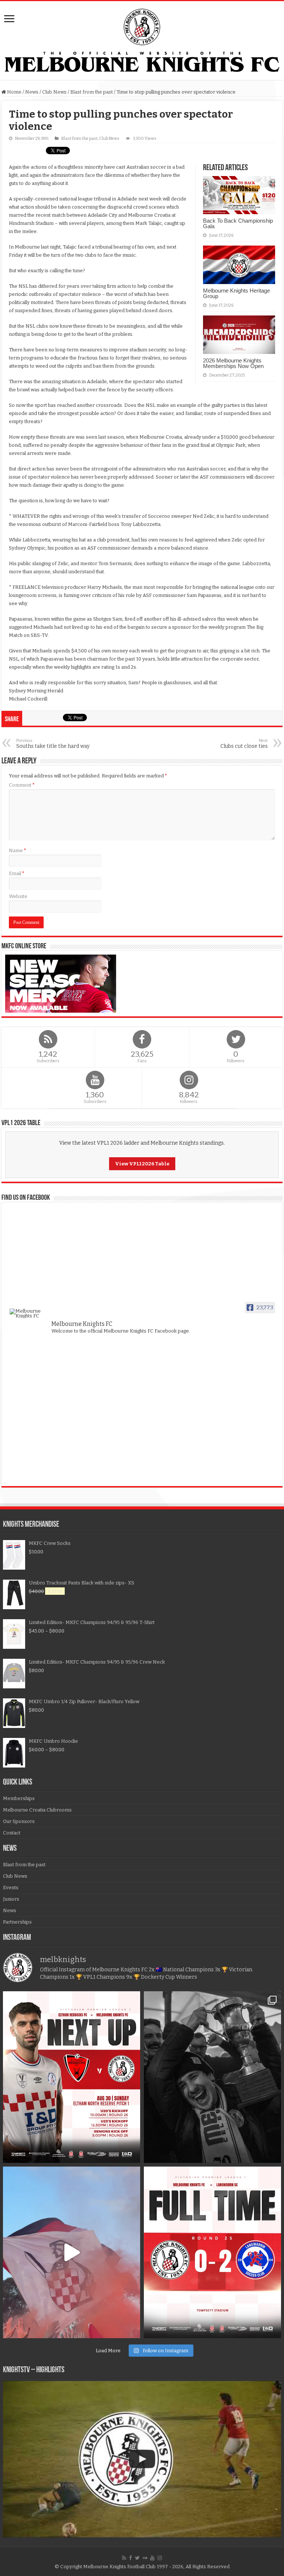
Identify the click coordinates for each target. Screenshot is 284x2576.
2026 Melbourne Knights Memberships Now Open (233, 363)
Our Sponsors (19, 1821)
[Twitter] (137, 2558)
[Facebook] (131, 2558)
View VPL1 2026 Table (142, 1164)
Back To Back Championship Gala (238, 223)
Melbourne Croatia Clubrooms (37, 1810)
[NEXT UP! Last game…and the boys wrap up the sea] (72, 2077)
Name (18, 850)
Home (14, 92)
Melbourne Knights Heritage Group (236, 293)
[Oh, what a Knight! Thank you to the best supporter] (72, 2252)
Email (17, 873)
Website (18, 896)
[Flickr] (145, 2558)
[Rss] (124, 2558)
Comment (22, 785)
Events (11, 1888)
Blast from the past (92, 92)
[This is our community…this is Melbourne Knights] (212, 2077)
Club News (54, 92)
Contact (12, 1833)
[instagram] (160, 2558)
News (32, 92)
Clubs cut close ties (244, 744)
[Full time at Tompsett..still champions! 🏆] (212, 2252)
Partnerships (17, 1922)
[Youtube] (152, 2558)
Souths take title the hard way (53, 744)
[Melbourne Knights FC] (142, 40)
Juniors (11, 1899)
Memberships (19, 1798)
